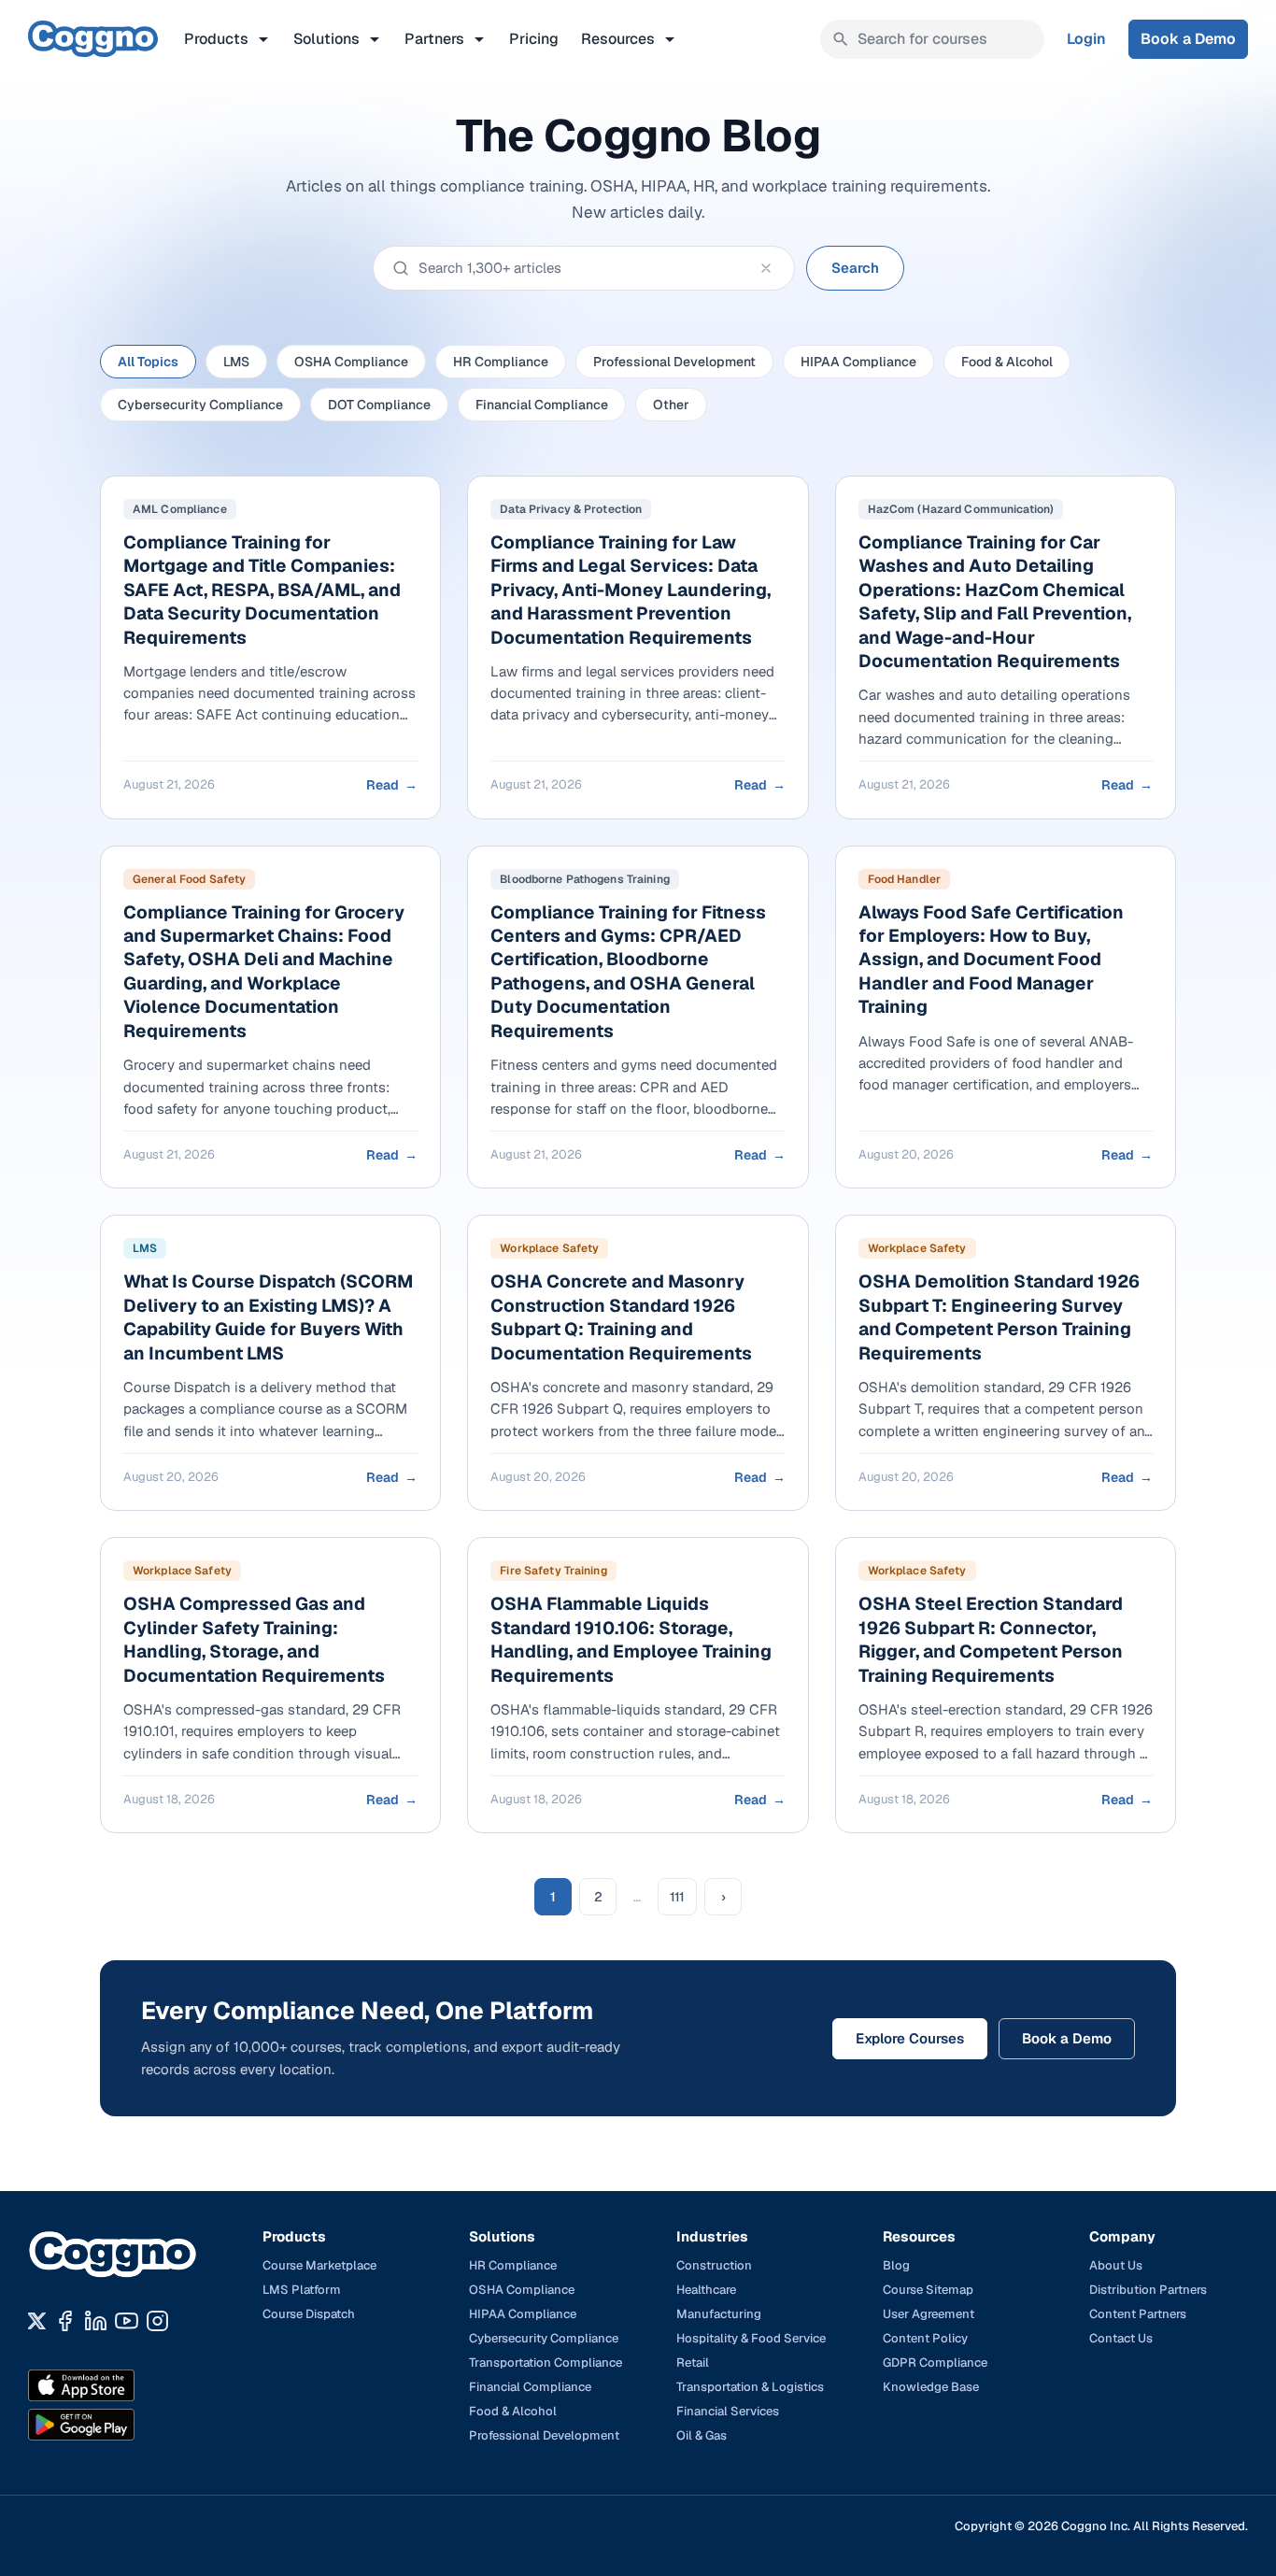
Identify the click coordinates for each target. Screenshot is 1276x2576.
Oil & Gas (702, 2435)
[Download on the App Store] (121, 2385)
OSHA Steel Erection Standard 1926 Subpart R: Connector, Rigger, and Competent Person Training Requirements (991, 1639)
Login (1086, 39)
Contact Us (1121, 2338)
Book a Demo (1188, 39)
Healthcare (706, 2290)
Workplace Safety (549, 1248)
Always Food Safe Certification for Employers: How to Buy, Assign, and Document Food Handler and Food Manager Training (991, 960)
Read (392, 785)
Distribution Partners (1148, 2290)
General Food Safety (189, 879)
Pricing (534, 39)
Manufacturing (719, 2314)
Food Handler (904, 879)
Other (671, 405)
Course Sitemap (928, 2290)
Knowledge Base (931, 2387)
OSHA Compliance (351, 362)
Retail (693, 2363)
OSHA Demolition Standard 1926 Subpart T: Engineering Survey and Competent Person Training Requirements (999, 1317)
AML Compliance (180, 509)
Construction (714, 2265)
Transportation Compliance (546, 2363)
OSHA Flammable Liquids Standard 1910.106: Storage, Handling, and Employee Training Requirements (631, 1639)
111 (677, 1897)
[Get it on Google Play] (121, 2425)
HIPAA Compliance (858, 362)
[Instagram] (157, 2321)
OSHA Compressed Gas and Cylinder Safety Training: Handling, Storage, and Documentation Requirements (254, 1639)
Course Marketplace (319, 2265)
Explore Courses (910, 2038)
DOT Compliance (379, 405)
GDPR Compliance (935, 2363)
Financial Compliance (542, 405)
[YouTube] (127, 2321)
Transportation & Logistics (750, 2387)
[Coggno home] (93, 39)
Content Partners (1138, 2314)
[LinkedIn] (96, 2321)
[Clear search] (766, 268)
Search (855, 268)
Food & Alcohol (1007, 362)
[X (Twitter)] (37, 2321)
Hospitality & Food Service (751, 2338)
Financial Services (728, 2411)
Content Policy (925, 2338)
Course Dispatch (309, 2314)
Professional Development (674, 362)
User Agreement (929, 2314)
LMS (236, 362)
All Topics (148, 362)
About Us (1116, 2265)
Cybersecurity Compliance (200, 405)
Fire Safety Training (553, 1571)
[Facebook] (65, 2321)
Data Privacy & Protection (571, 509)
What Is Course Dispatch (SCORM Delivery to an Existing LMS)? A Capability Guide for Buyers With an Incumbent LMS (268, 1317)
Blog (896, 2265)
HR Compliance (501, 362)
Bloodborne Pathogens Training (584, 879)
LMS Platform (302, 2290)
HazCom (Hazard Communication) (961, 509)
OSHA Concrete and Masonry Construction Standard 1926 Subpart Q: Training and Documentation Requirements (621, 1317)
